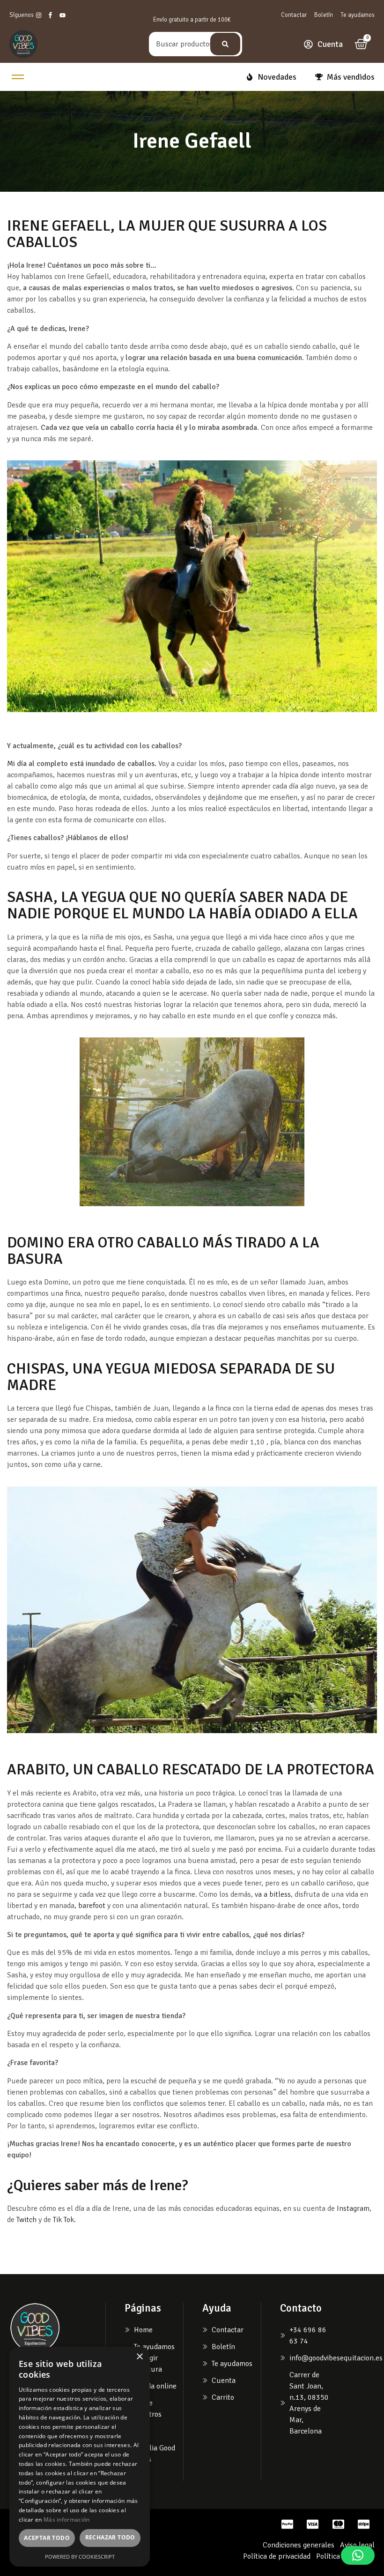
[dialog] (80, 2457)
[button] (358, 2555)
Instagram (353, 2208)
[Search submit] (225, 44)
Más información (67, 2520)
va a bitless (273, 1894)
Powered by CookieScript (80, 2557)
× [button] (139, 2357)
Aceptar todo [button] (47, 2538)
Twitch (26, 2220)
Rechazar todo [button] (110, 2537)
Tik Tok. (64, 2220)
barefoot (93, 1906)
